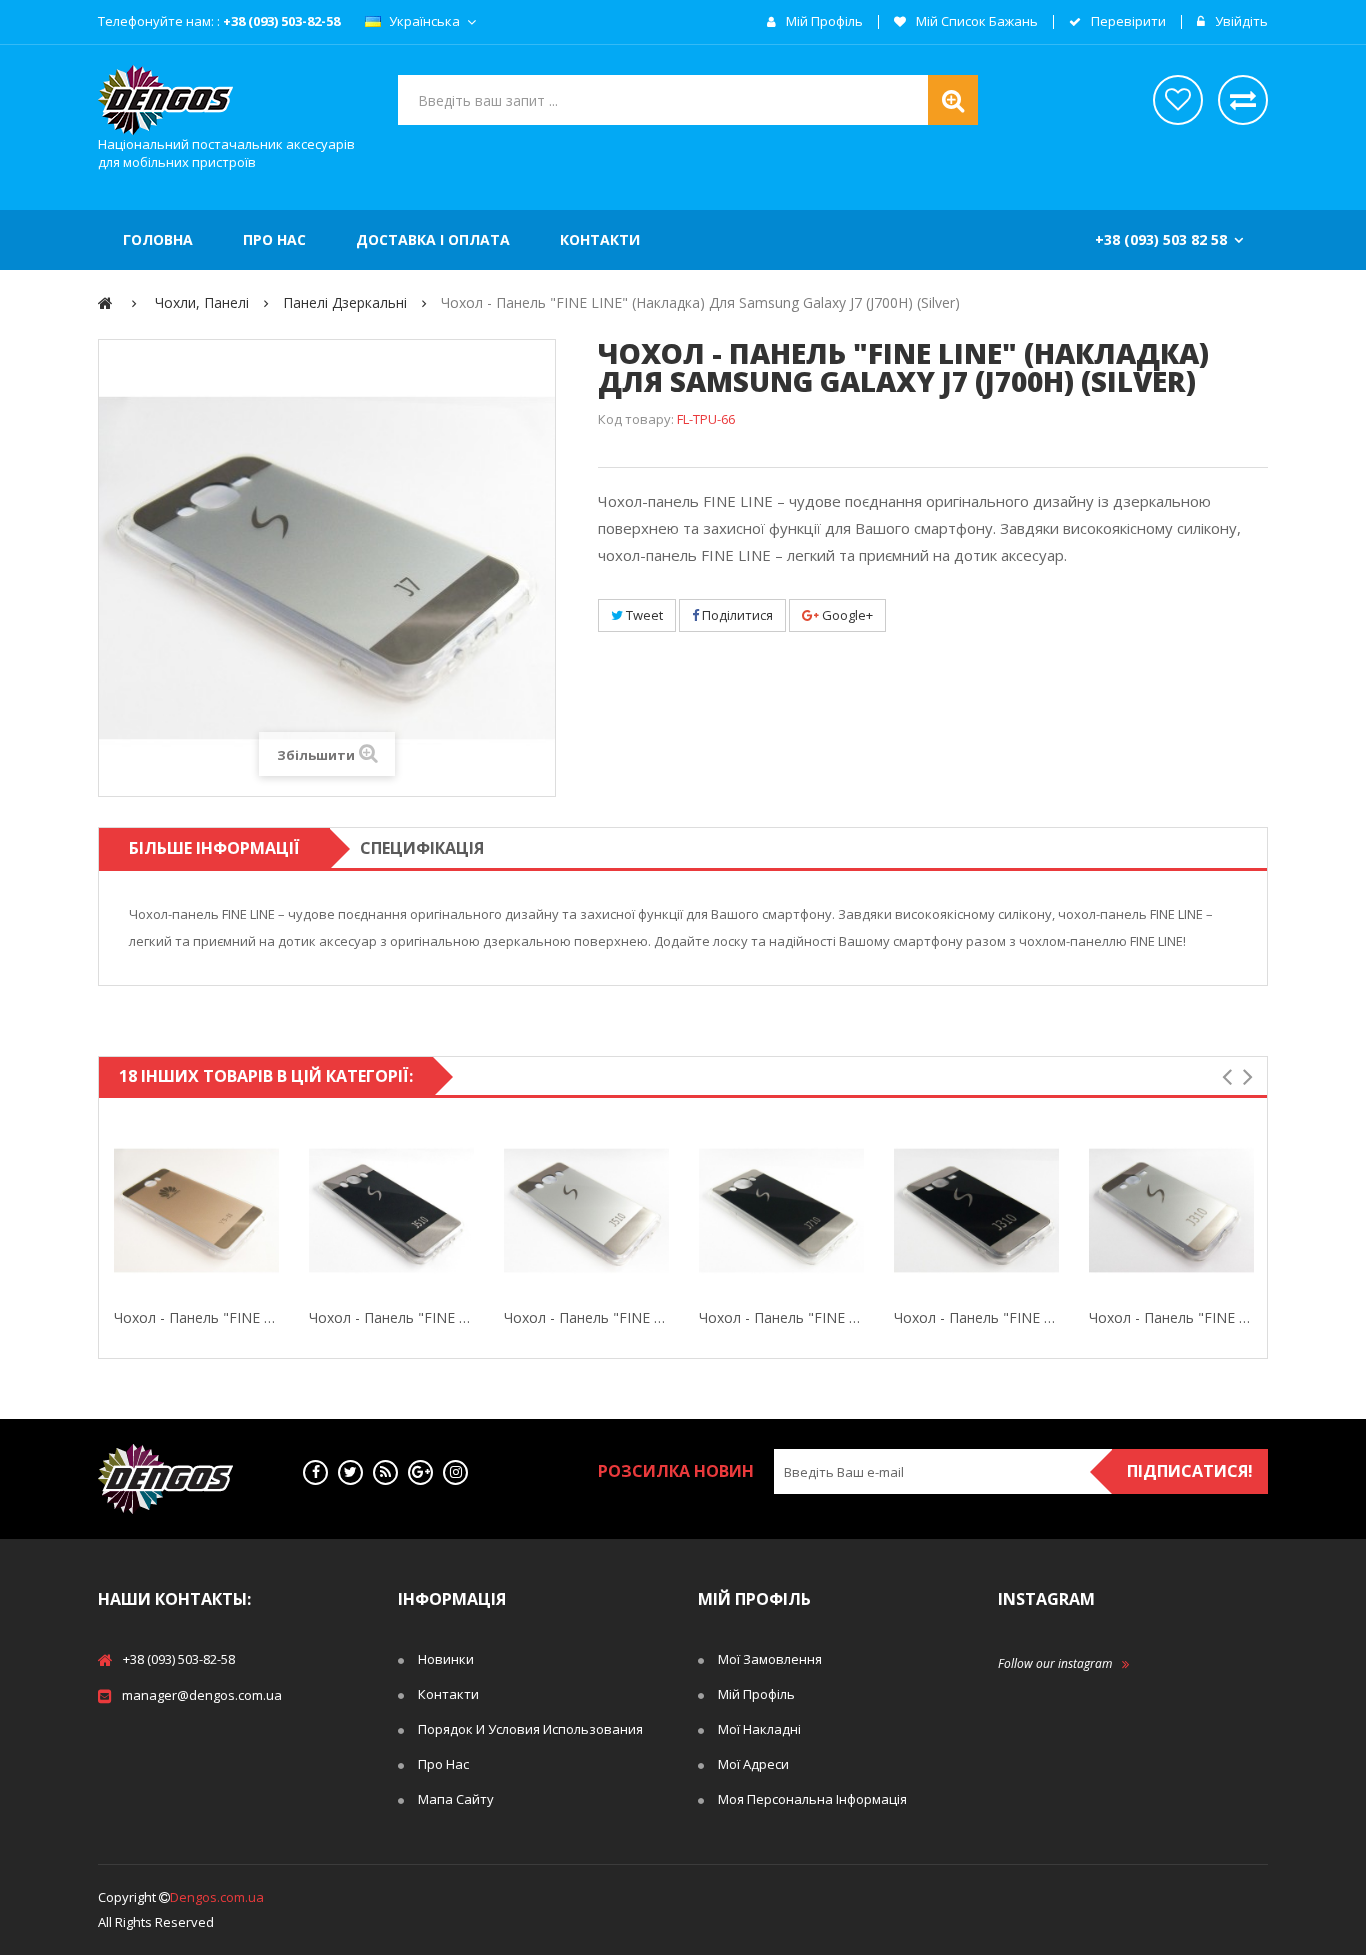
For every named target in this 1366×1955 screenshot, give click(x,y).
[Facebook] (315, 1472)
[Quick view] (118, 1211)
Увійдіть (1240, 22)
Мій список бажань (975, 22)
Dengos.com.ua (217, 1897)
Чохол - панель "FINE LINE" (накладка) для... (196, 1317)
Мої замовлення (770, 1659)
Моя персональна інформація (812, 1799)
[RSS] (385, 1472)
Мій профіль (823, 22)
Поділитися (736, 615)
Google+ (846, 615)
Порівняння (1243, 100)
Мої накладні (759, 1729)
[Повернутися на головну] (105, 302)
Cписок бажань (1178, 100)
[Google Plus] (420, 1472)
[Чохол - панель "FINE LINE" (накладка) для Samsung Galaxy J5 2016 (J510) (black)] (391, 1210)
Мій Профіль (756, 1694)
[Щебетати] (350, 1472)
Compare (275, 1211)
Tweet (643, 615)
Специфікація (422, 848)
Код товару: (636, 419)
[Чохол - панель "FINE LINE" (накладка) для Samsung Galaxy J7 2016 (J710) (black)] (781, 1210)
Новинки (446, 1659)
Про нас (443, 1764)
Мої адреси (753, 1764)
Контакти (448, 1694)
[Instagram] (455, 1472)
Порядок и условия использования (530, 1729)
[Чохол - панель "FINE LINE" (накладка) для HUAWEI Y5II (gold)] (196, 1210)
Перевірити (1127, 22)
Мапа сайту (456, 1799)
